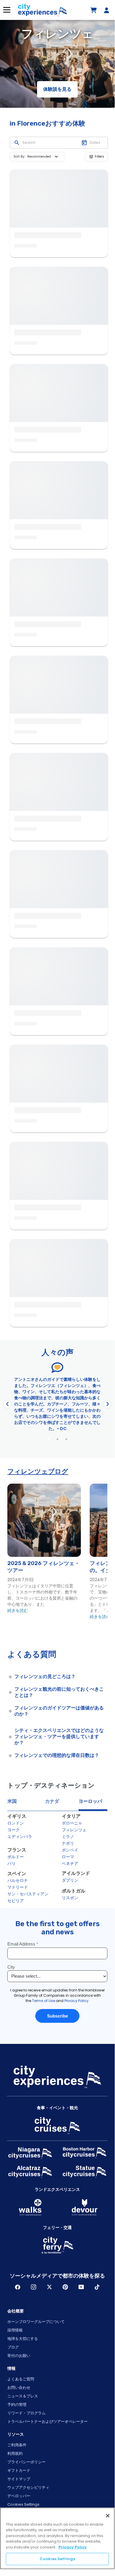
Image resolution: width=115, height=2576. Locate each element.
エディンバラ (20, 1837)
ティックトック (97, 2287)
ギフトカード (19, 2470)
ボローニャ (72, 1823)
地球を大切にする (23, 2339)
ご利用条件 (17, 2445)
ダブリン (70, 1880)
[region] (57, 2538)
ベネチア (70, 1863)
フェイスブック (18, 2287)
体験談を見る (57, 89)
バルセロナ (18, 1880)
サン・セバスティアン (28, 1894)
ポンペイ (70, 1850)
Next (107, 1404)
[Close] (108, 2516)
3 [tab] (66, 1439)
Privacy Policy (73, 2547)
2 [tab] (57, 1439)
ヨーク (14, 1830)
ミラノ (68, 1837)
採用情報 (15, 2330)
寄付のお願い (19, 2356)
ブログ (13, 2347)
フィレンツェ (74, 1830)
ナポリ (68, 1843)
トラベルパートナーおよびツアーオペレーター (47, 2422)
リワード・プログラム (26, 2413)
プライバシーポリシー (26, 2462)
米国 (12, 1801)
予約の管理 (17, 2405)
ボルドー (16, 1857)
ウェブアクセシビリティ (28, 2487)
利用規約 (15, 2453)
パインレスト (65, 2287)
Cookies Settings (23, 2504)
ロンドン (16, 1823)
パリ (11, 1863)
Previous (7, 1404)
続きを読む (18, 1610)
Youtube (81, 2287)
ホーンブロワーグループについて (36, 2322)
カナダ (52, 1801)
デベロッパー (19, 2496)
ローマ (68, 1857)
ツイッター (49, 2287)
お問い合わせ (19, 2388)
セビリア (16, 1901)
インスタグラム (34, 2287)
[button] (44, 157)
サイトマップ (19, 2479)
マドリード (18, 1887)
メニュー (7, 10)
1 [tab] (49, 1439)
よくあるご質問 (21, 2379)
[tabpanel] (57, 1404)
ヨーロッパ (90, 1801)
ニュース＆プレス (23, 2396)
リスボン (70, 1898)
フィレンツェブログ (38, 1471)
